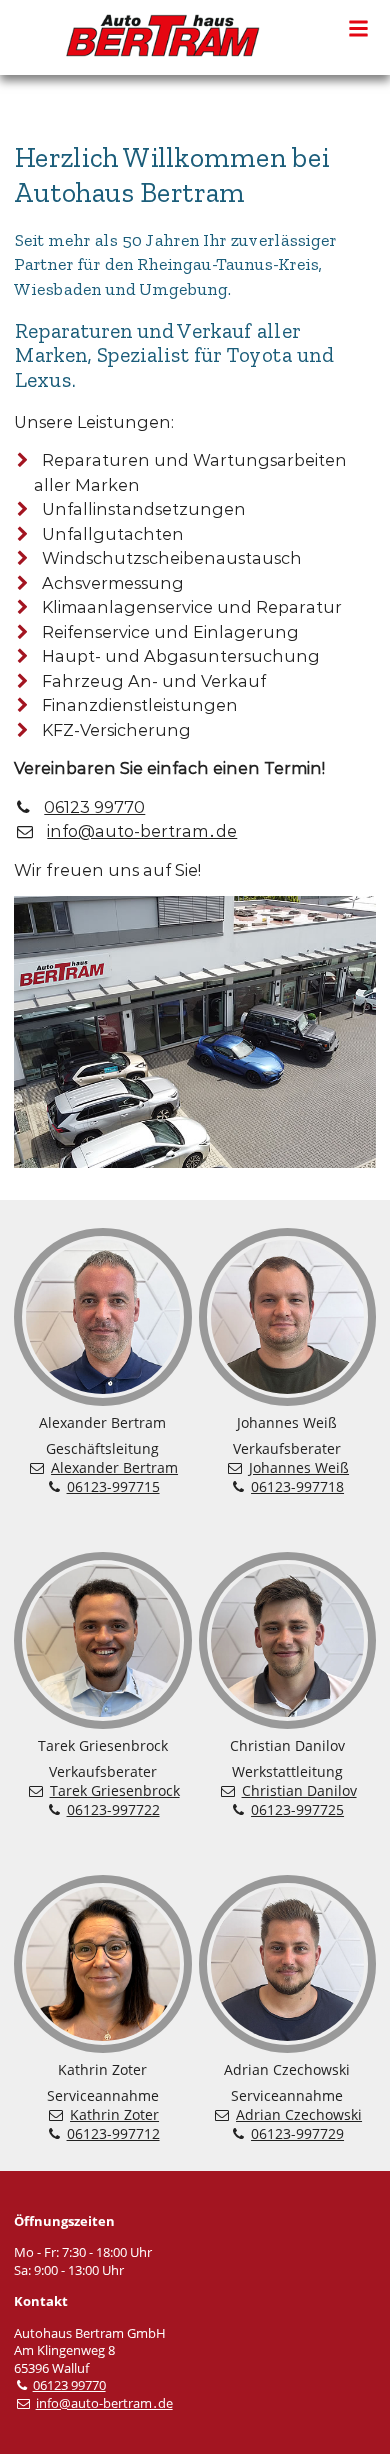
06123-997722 (113, 1809)
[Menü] (358, 28)
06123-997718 (297, 1486)
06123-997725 (297, 1809)
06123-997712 (113, 2133)
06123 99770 (94, 807)
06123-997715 (113, 1486)
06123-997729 (297, 2133)
